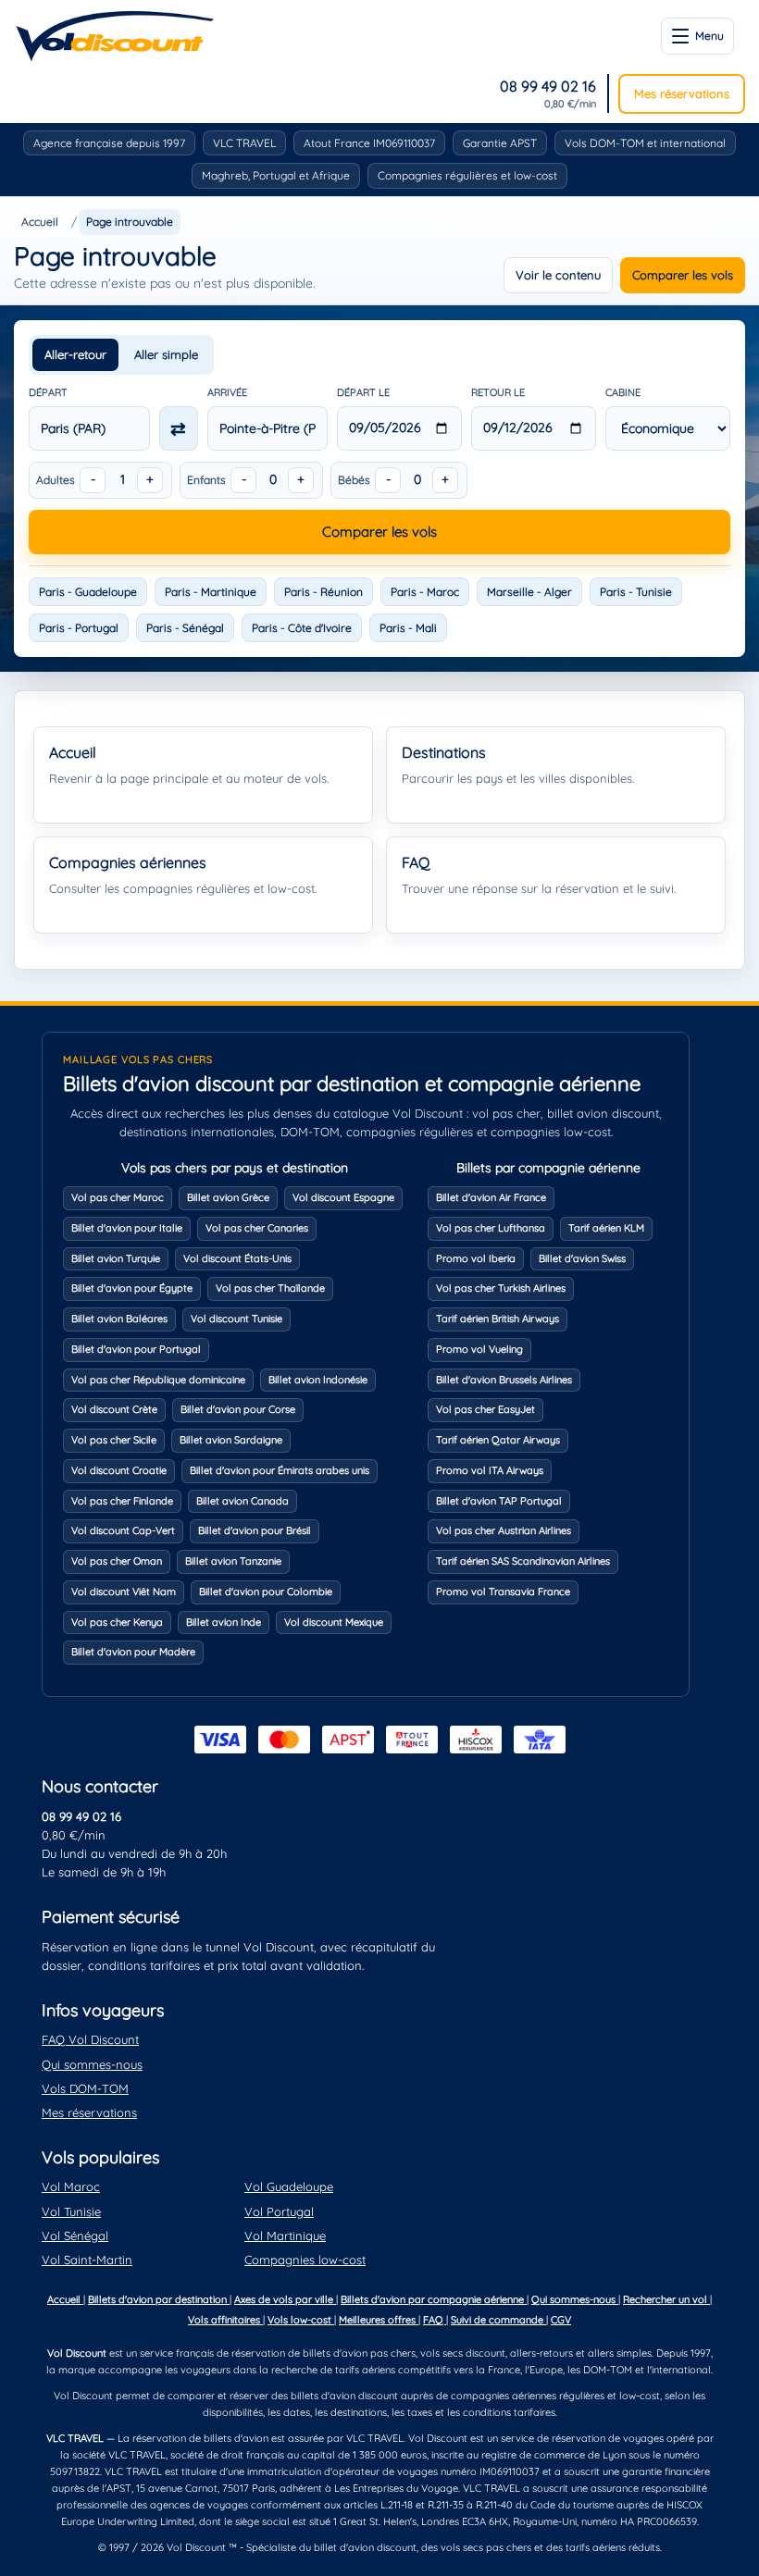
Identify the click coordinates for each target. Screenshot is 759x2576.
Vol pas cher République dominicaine (158, 1380)
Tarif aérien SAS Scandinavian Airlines (523, 1561)
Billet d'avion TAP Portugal (499, 1501)
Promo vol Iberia (476, 1258)
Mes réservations (682, 93)
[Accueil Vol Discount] (115, 36)
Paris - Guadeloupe (88, 592)
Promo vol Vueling (479, 1349)
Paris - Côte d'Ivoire (302, 628)
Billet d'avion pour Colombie (266, 1591)
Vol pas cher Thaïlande (270, 1288)
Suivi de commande (498, 2320)
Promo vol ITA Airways (490, 1470)
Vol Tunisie (71, 2211)
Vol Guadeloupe (289, 2186)
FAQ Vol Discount (90, 2039)
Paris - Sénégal (185, 628)
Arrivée (227, 392)
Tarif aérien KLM (606, 1228)
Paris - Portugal (79, 628)
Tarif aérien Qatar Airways (498, 1440)
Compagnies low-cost (305, 2260)
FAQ (435, 2320)
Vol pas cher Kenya (117, 1622)
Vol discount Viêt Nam (124, 1591)
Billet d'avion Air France (491, 1197)
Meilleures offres (379, 2320)
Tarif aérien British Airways (498, 1319)
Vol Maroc (71, 2186)
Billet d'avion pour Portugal (136, 1349)
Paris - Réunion (324, 592)
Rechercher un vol (666, 2299)
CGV (561, 2320)
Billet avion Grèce (228, 1197)
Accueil (40, 222)
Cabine (623, 392)
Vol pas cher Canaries (257, 1228)
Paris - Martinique (211, 592)
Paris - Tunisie (636, 592)
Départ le (363, 392)
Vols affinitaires (225, 2320)
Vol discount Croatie (119, 1470)
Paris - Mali (408, 628)
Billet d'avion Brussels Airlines (504, 1380)
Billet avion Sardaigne (231, 1440)
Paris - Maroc (425, 592)
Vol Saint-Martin (87, 2260)
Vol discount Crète (114, 1409)
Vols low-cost (301, 2320)
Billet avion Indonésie (318, 1380)
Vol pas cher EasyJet (485, 1409)
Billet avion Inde (224, 1622)
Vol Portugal (279, 2211)
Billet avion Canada (243, 1501)
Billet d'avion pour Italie (127, 1228)
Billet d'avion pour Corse (238, 1409)
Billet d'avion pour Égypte (132, 1288)
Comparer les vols (683, 275)
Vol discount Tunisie (236, 1319)
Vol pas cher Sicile (114, 1440)
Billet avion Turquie (116, 1258)
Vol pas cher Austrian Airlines (504, 1530)
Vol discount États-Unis (237, 1258)
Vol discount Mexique (334, 1622)
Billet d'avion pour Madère (133, 1652)
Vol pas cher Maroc (118, 1197)
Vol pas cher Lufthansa (491, 1228)
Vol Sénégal (75, 2235)
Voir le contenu (558, 275)
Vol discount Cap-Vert (123, 1530)
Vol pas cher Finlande (122, 1501)
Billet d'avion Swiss (582, 1258)
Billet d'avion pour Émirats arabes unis (280, 1470)
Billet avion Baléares (119, 1319)
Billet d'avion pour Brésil (255, 1530)
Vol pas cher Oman (117, 1561)
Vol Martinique (285, 2235)
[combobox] (89, 428)
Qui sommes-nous (92, 2064)
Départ (48, 392)
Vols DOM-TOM (85, 2088)
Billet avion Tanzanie (233, 1561)
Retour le (498, 392)
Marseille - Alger (529, 592)
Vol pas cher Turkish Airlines (501, 1288)
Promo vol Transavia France (503, 1591)
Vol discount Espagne (343, 1197)
